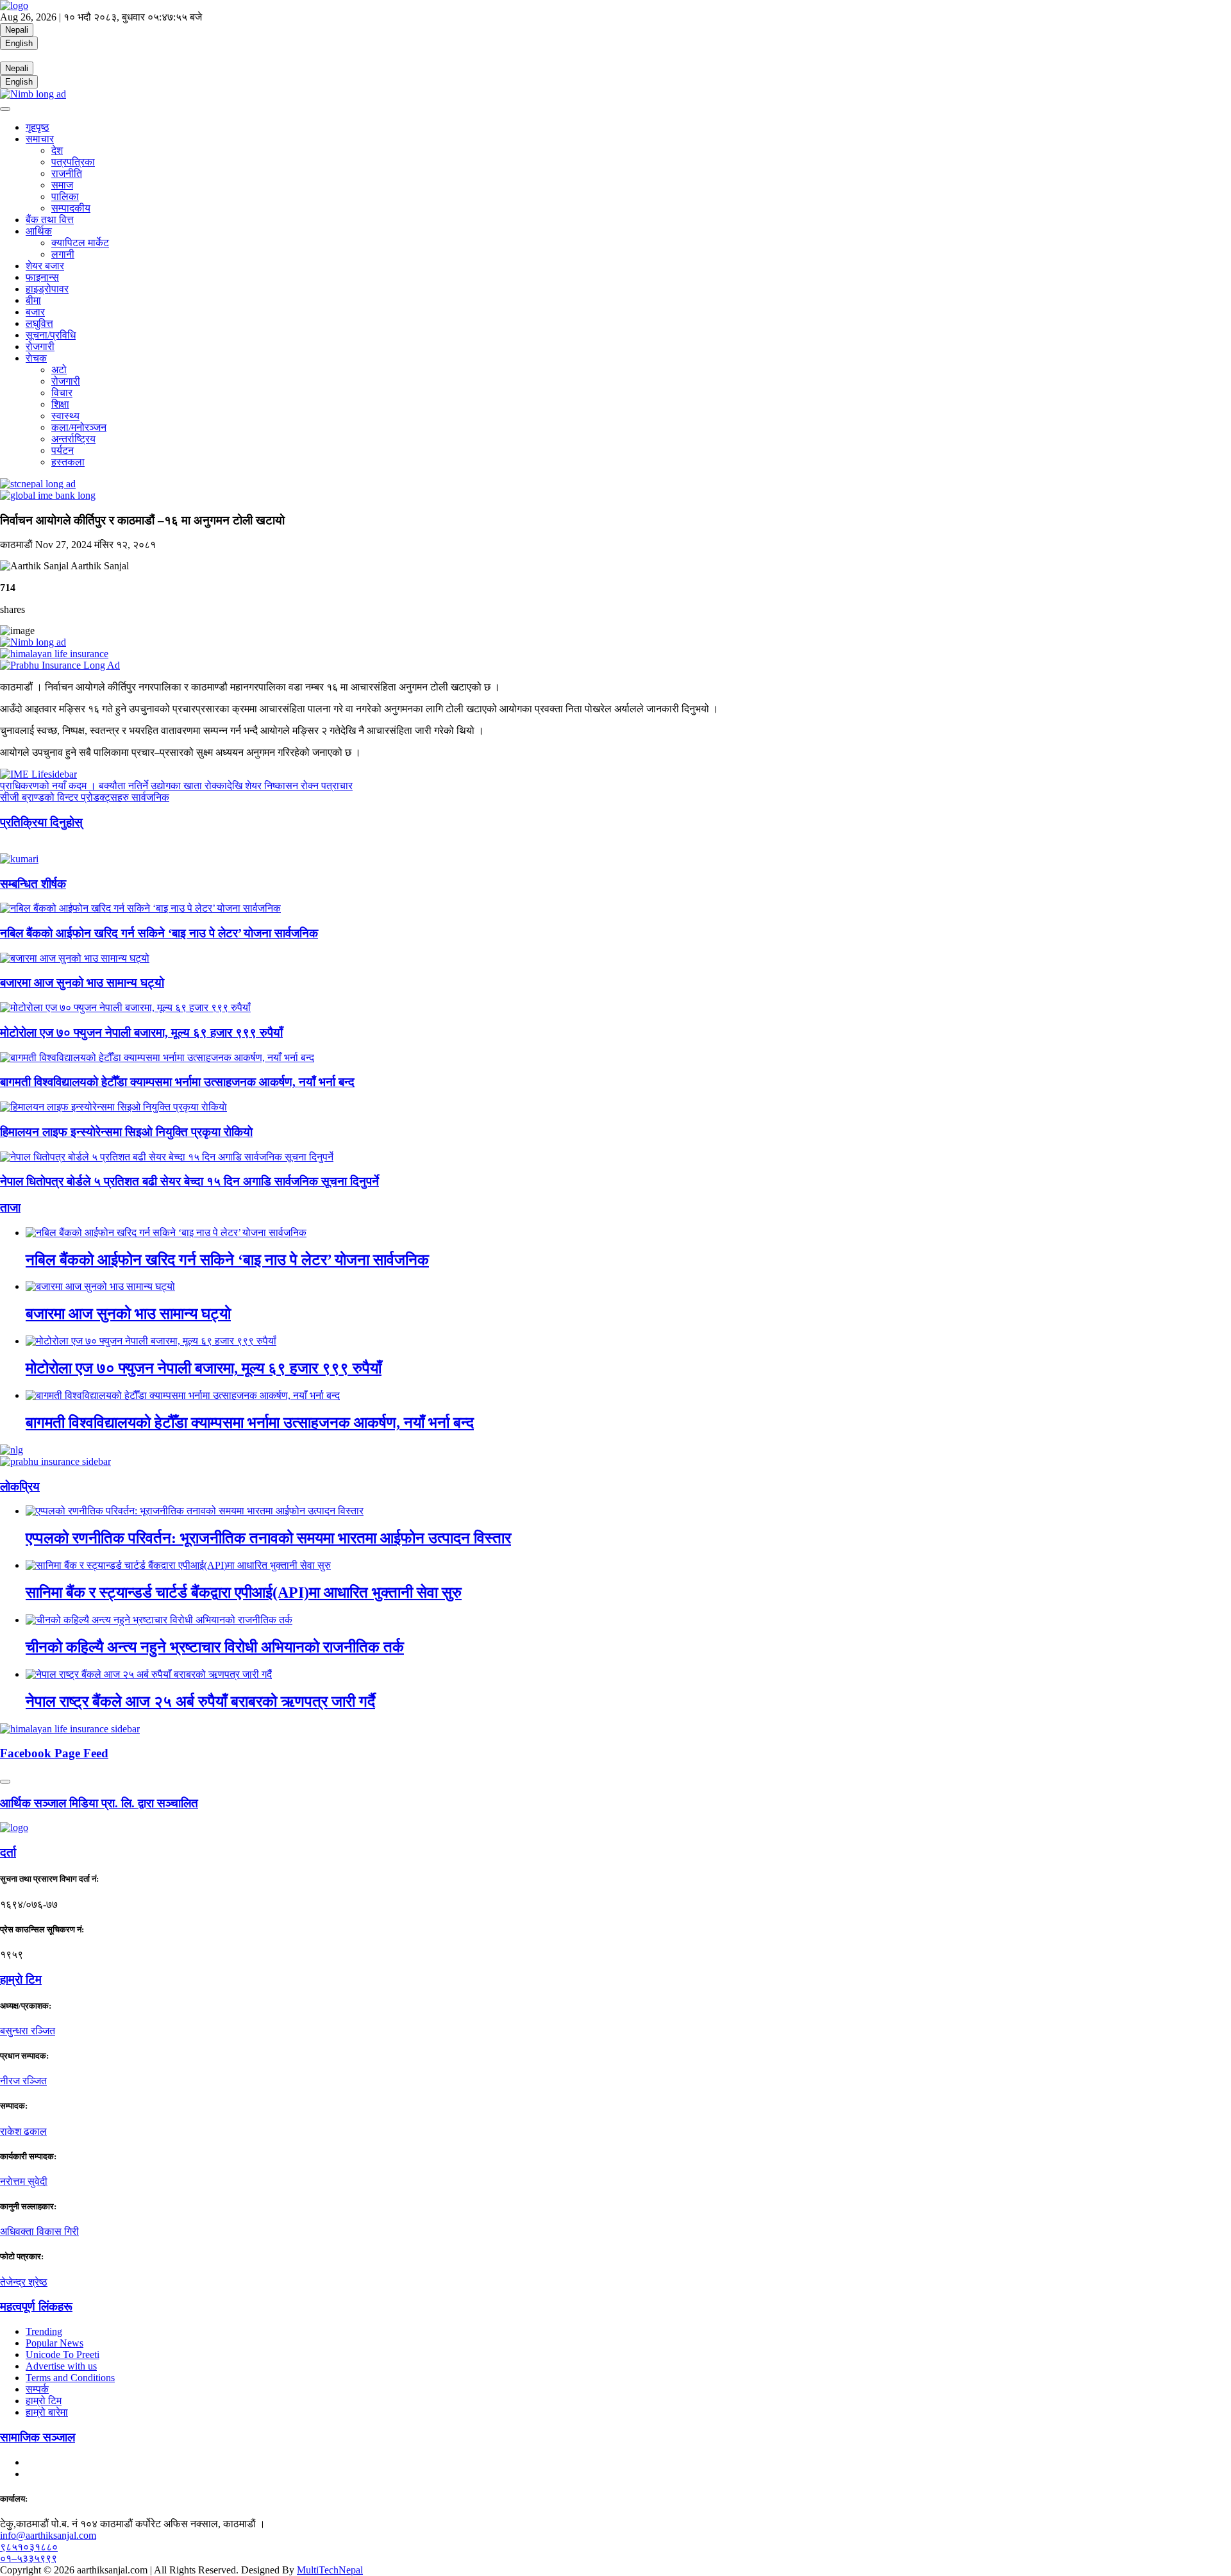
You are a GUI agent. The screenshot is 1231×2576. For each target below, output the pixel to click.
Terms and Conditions (70, 2378)
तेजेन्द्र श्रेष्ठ (24, 2282)
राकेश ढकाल (23, 2131)
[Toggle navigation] (5, 109)
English (19, 43)
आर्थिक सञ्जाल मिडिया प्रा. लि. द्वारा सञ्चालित (99, 1803)
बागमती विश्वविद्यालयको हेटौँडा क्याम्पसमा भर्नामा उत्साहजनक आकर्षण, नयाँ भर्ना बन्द (177, 1082)
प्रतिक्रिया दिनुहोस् (41, 822)
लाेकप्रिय (20, 1486)
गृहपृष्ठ (38, 127)
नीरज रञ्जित (23, 2081)
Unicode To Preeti (63, 2354)
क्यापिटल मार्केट (80, 243)
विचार (62, 393)
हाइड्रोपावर (47, 289)
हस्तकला (68, 462)
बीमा (33, 300)
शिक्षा (60, 404)
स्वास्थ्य (65, 416)
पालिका (65, 197)
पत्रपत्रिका (73, 162)
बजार (35, 312)
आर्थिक (39, 231)
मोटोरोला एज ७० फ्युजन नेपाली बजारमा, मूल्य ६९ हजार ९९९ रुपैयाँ (141, 1033)
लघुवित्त (39, 323)
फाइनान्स (42, 277)
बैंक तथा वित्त (50, 220)
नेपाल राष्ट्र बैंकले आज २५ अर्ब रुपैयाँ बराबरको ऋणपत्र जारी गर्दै (200, 1702)
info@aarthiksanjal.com (48, 2535)
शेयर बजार (45, 266)
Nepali (17, 30)
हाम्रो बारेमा (47, 2412)
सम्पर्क (37, 2389)
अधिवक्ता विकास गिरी (39, 2231)
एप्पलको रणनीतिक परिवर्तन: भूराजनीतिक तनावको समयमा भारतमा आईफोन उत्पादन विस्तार (268, 1538)
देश (57, 150)
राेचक (36, 358)
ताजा (10, 1208)
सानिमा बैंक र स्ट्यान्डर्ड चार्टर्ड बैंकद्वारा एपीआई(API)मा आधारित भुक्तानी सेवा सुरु (244, 1593)
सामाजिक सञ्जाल (38, 2437)
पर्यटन (63, 450)
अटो (59, 370)
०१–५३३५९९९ (29, 2558)
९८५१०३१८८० (29, 2547)
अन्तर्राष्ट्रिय (73, 439)
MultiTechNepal (330, 2570)
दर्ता (8, 1853)
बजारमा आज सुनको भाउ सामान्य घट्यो (82, 983)
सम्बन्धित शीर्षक (33, 884)
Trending (44, 2331)
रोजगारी (40, 347)
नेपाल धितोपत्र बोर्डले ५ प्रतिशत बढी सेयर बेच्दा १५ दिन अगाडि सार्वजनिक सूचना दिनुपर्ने (189, 1181)
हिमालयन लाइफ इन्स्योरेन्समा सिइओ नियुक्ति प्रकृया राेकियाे (126, 1132)
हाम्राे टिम (21, 1979)
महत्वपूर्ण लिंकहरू (36, 2306)
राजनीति (67, 173)
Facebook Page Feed (54, 1753)
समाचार (40, 139)
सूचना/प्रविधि (51, 335)
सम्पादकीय (71, 208)
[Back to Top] (5, 1782)
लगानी (63, 254)
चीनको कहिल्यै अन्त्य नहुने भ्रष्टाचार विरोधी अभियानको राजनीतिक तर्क (215, 1647)
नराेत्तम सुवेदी (24, 2181)
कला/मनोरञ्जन (79, 427)
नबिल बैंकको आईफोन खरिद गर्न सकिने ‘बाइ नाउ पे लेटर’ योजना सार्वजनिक (159, 933)
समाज (62, 185)
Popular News (54, 2343)
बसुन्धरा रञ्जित (28, 2031)
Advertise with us (61, 2366)
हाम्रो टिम (44, 2401)
